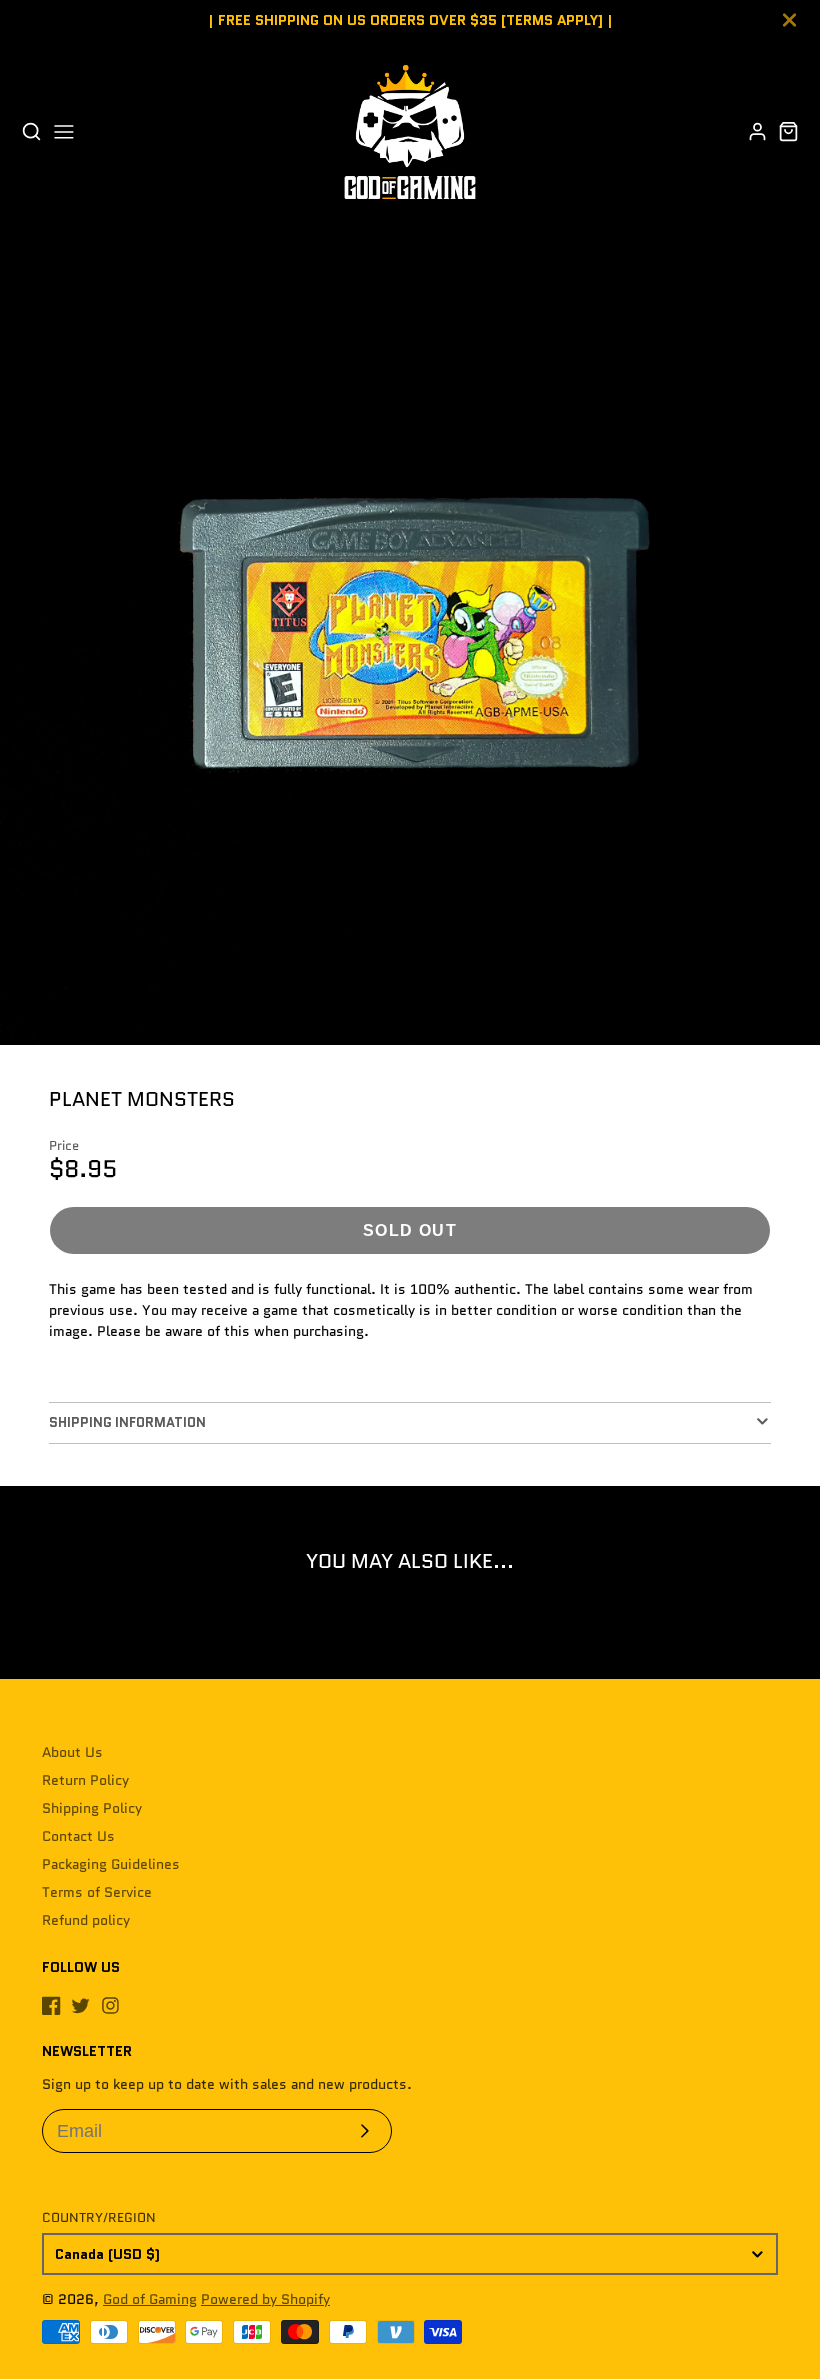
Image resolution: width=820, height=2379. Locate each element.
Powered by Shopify (265, 2299)
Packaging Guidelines (111, 1864)
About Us (72, 1752)
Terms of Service (97, 1892)
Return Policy (85, 1780)
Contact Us (78, 1836)
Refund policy (86, 1920)
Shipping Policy (92, 1808)
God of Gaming (150, 2299)
